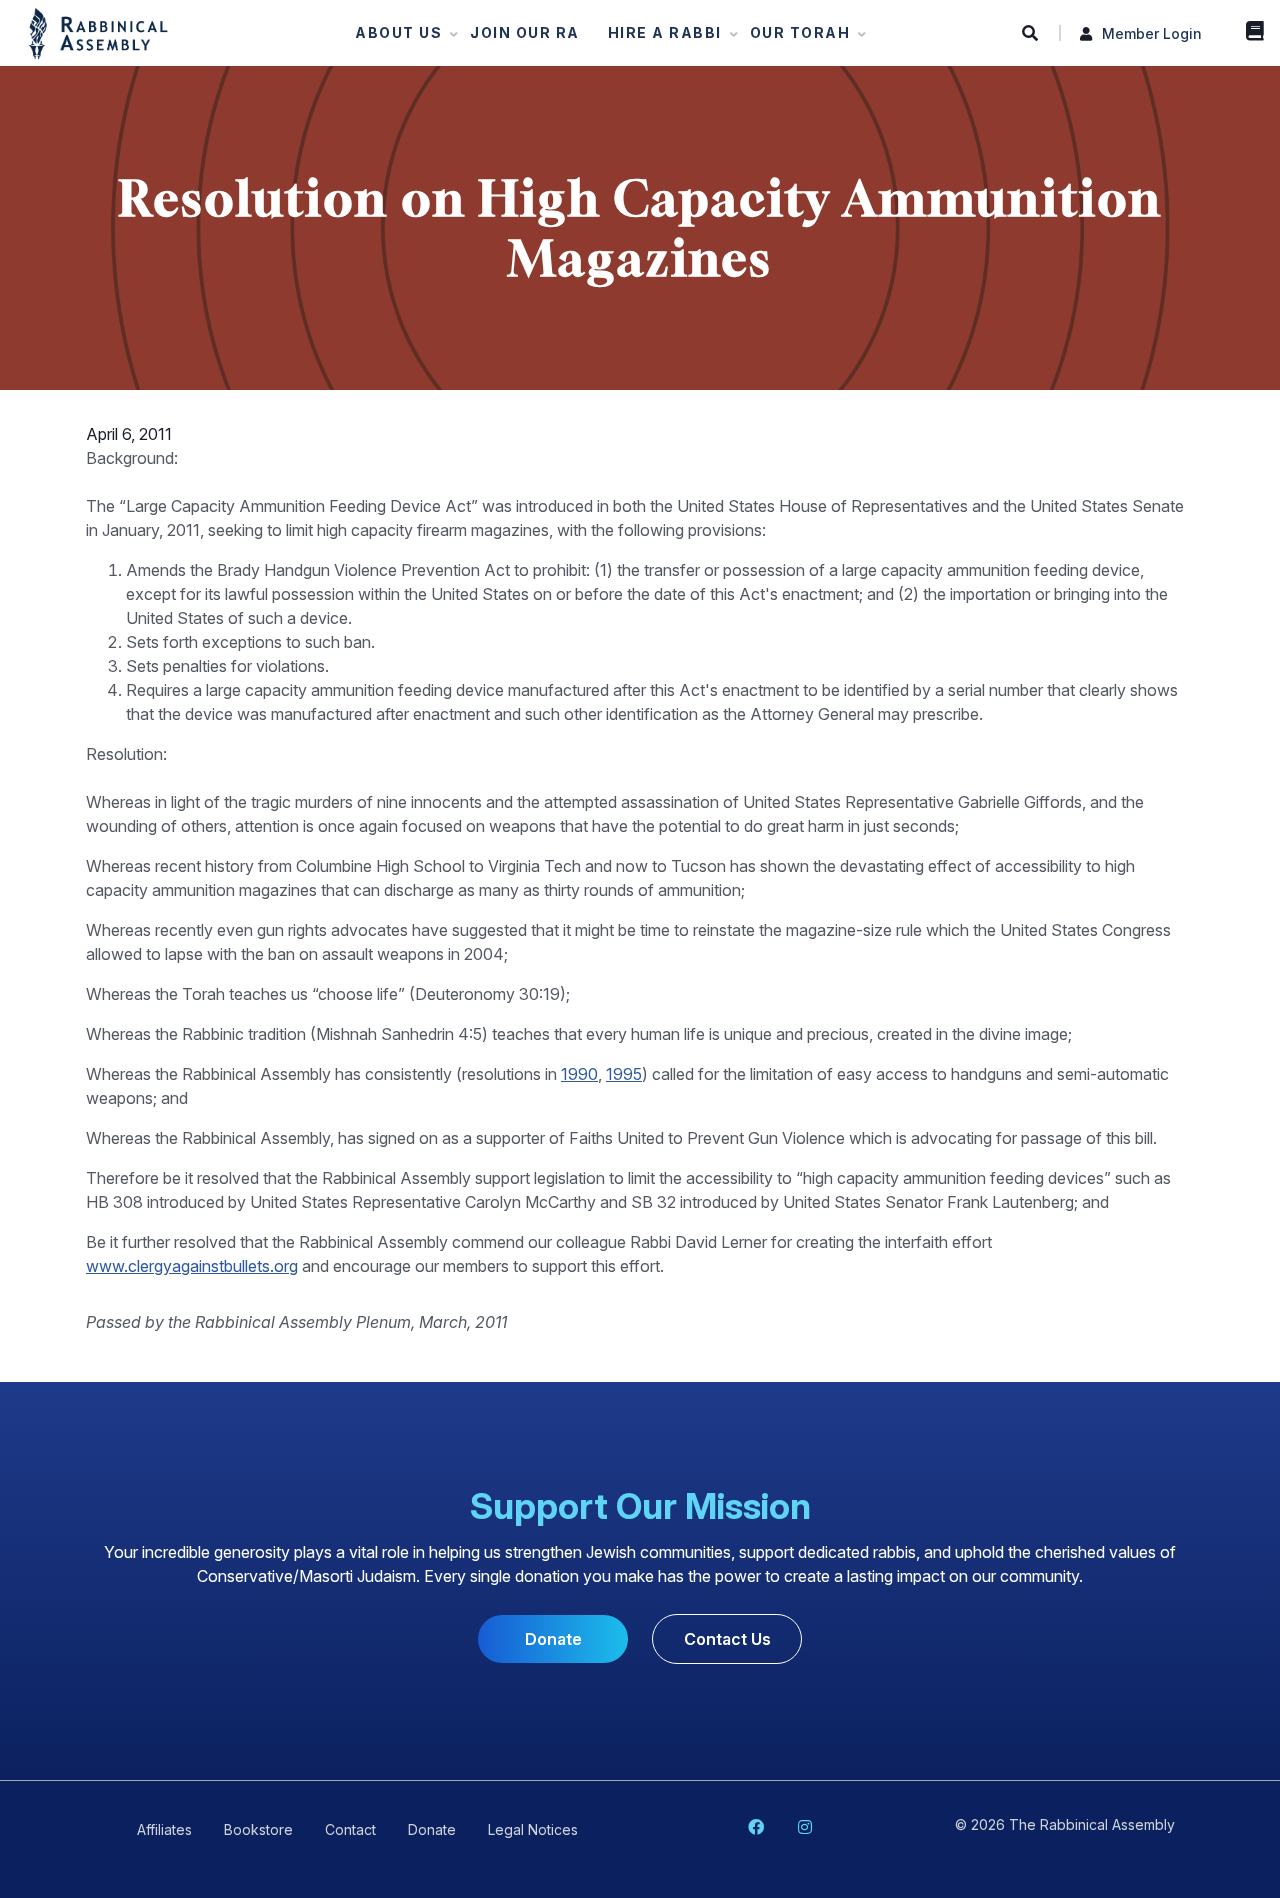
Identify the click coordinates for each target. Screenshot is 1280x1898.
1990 (579, 1074)
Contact (350, 1829)
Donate (553, 1639)
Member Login (1152, 33)
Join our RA (525, 32)
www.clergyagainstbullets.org (192, 1266)
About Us (392, 37)
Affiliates (164, 1829)
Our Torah (794, 37)
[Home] (98, 32)
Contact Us (727, 1639)
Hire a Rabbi (659, 37)
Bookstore (1250, 30)
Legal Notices (533, 1829)
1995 (624, 1074)
